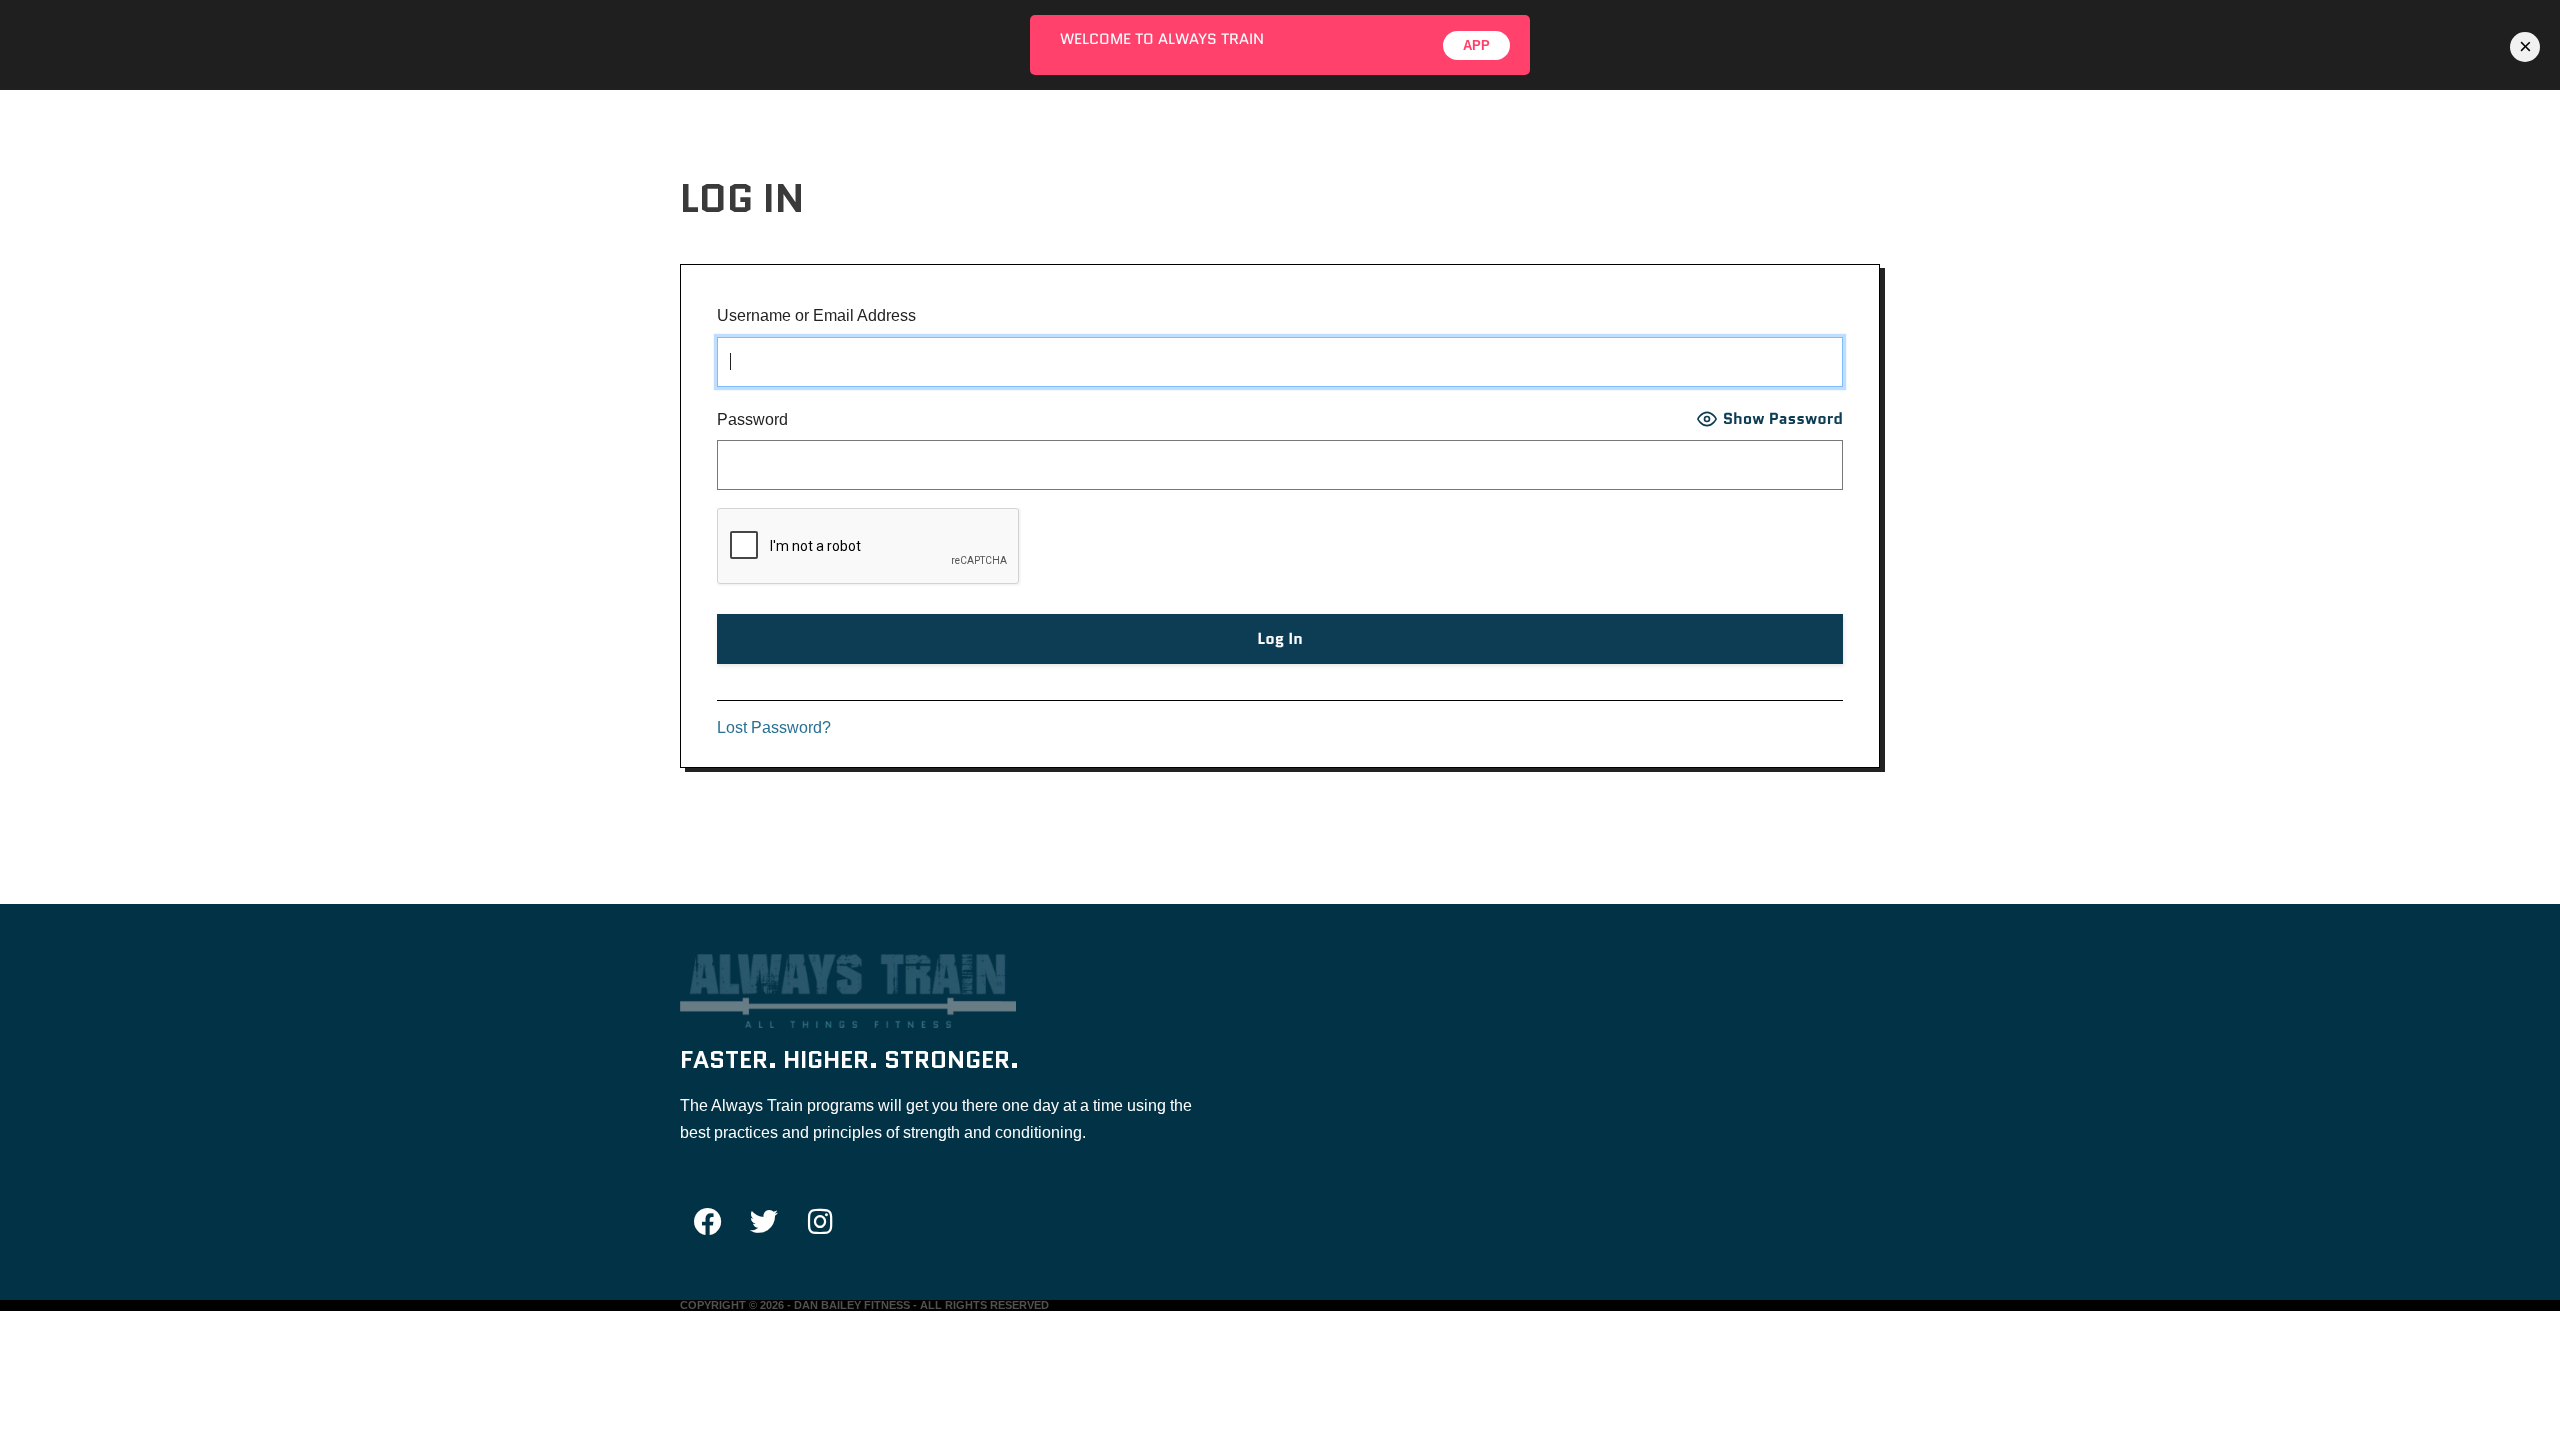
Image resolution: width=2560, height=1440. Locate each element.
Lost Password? (774, 727)
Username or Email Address (816, 315)
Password (752, 419)
